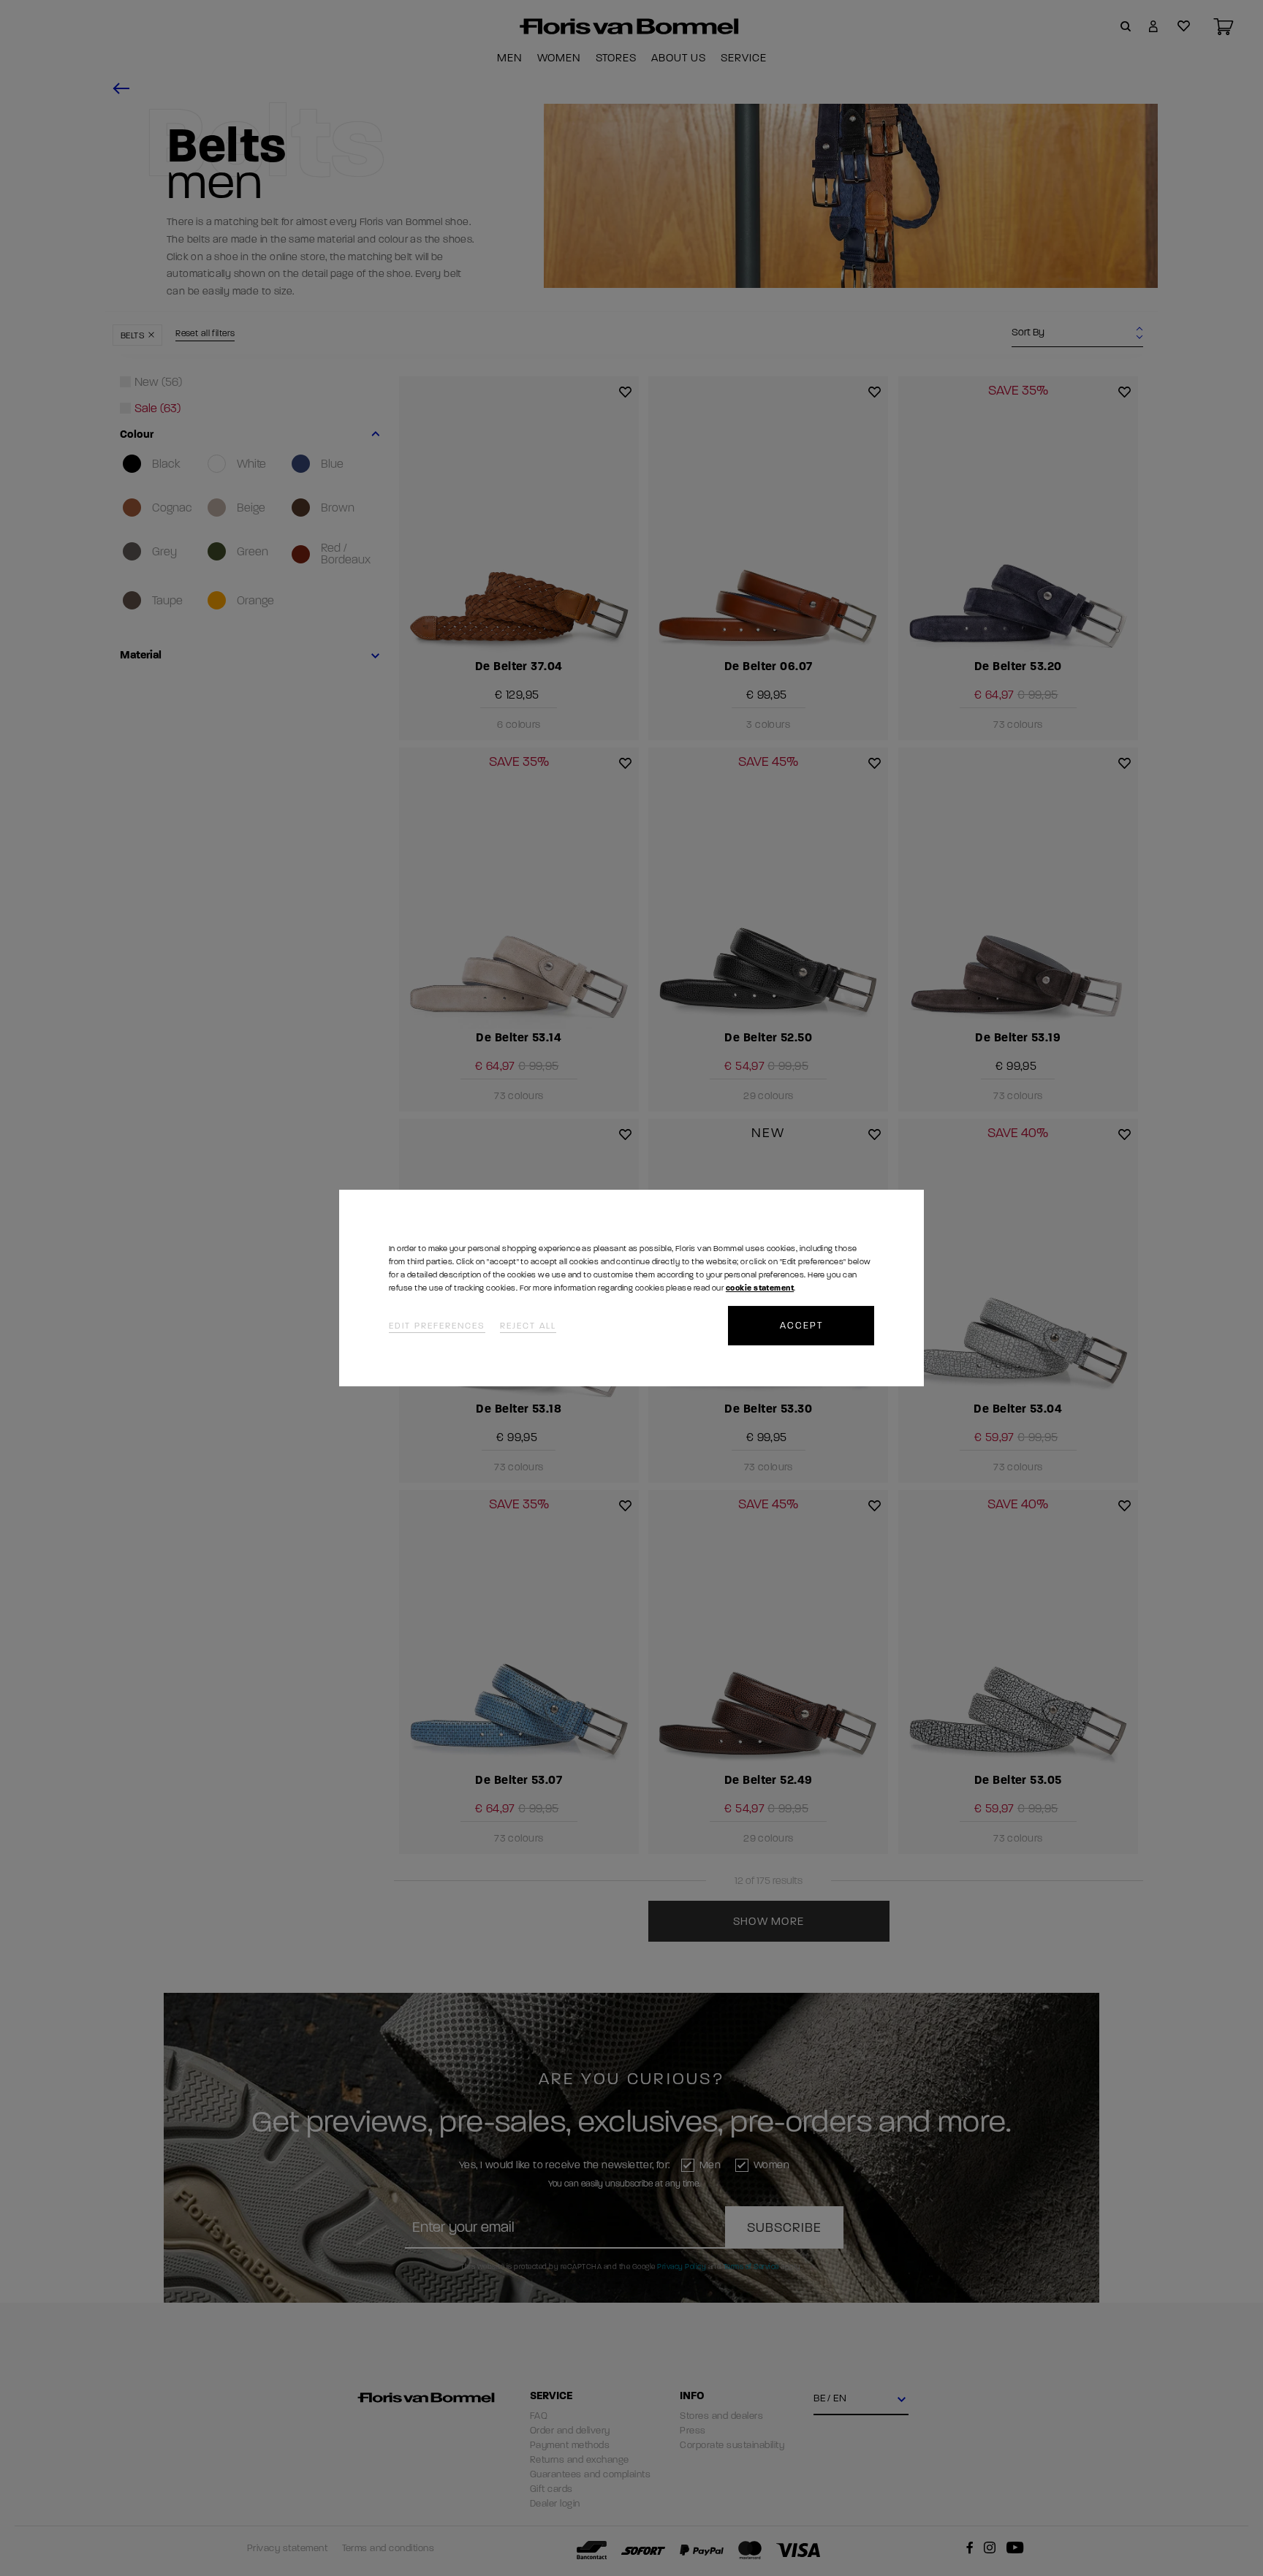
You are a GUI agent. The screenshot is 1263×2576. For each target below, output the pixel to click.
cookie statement (760, 1288)
